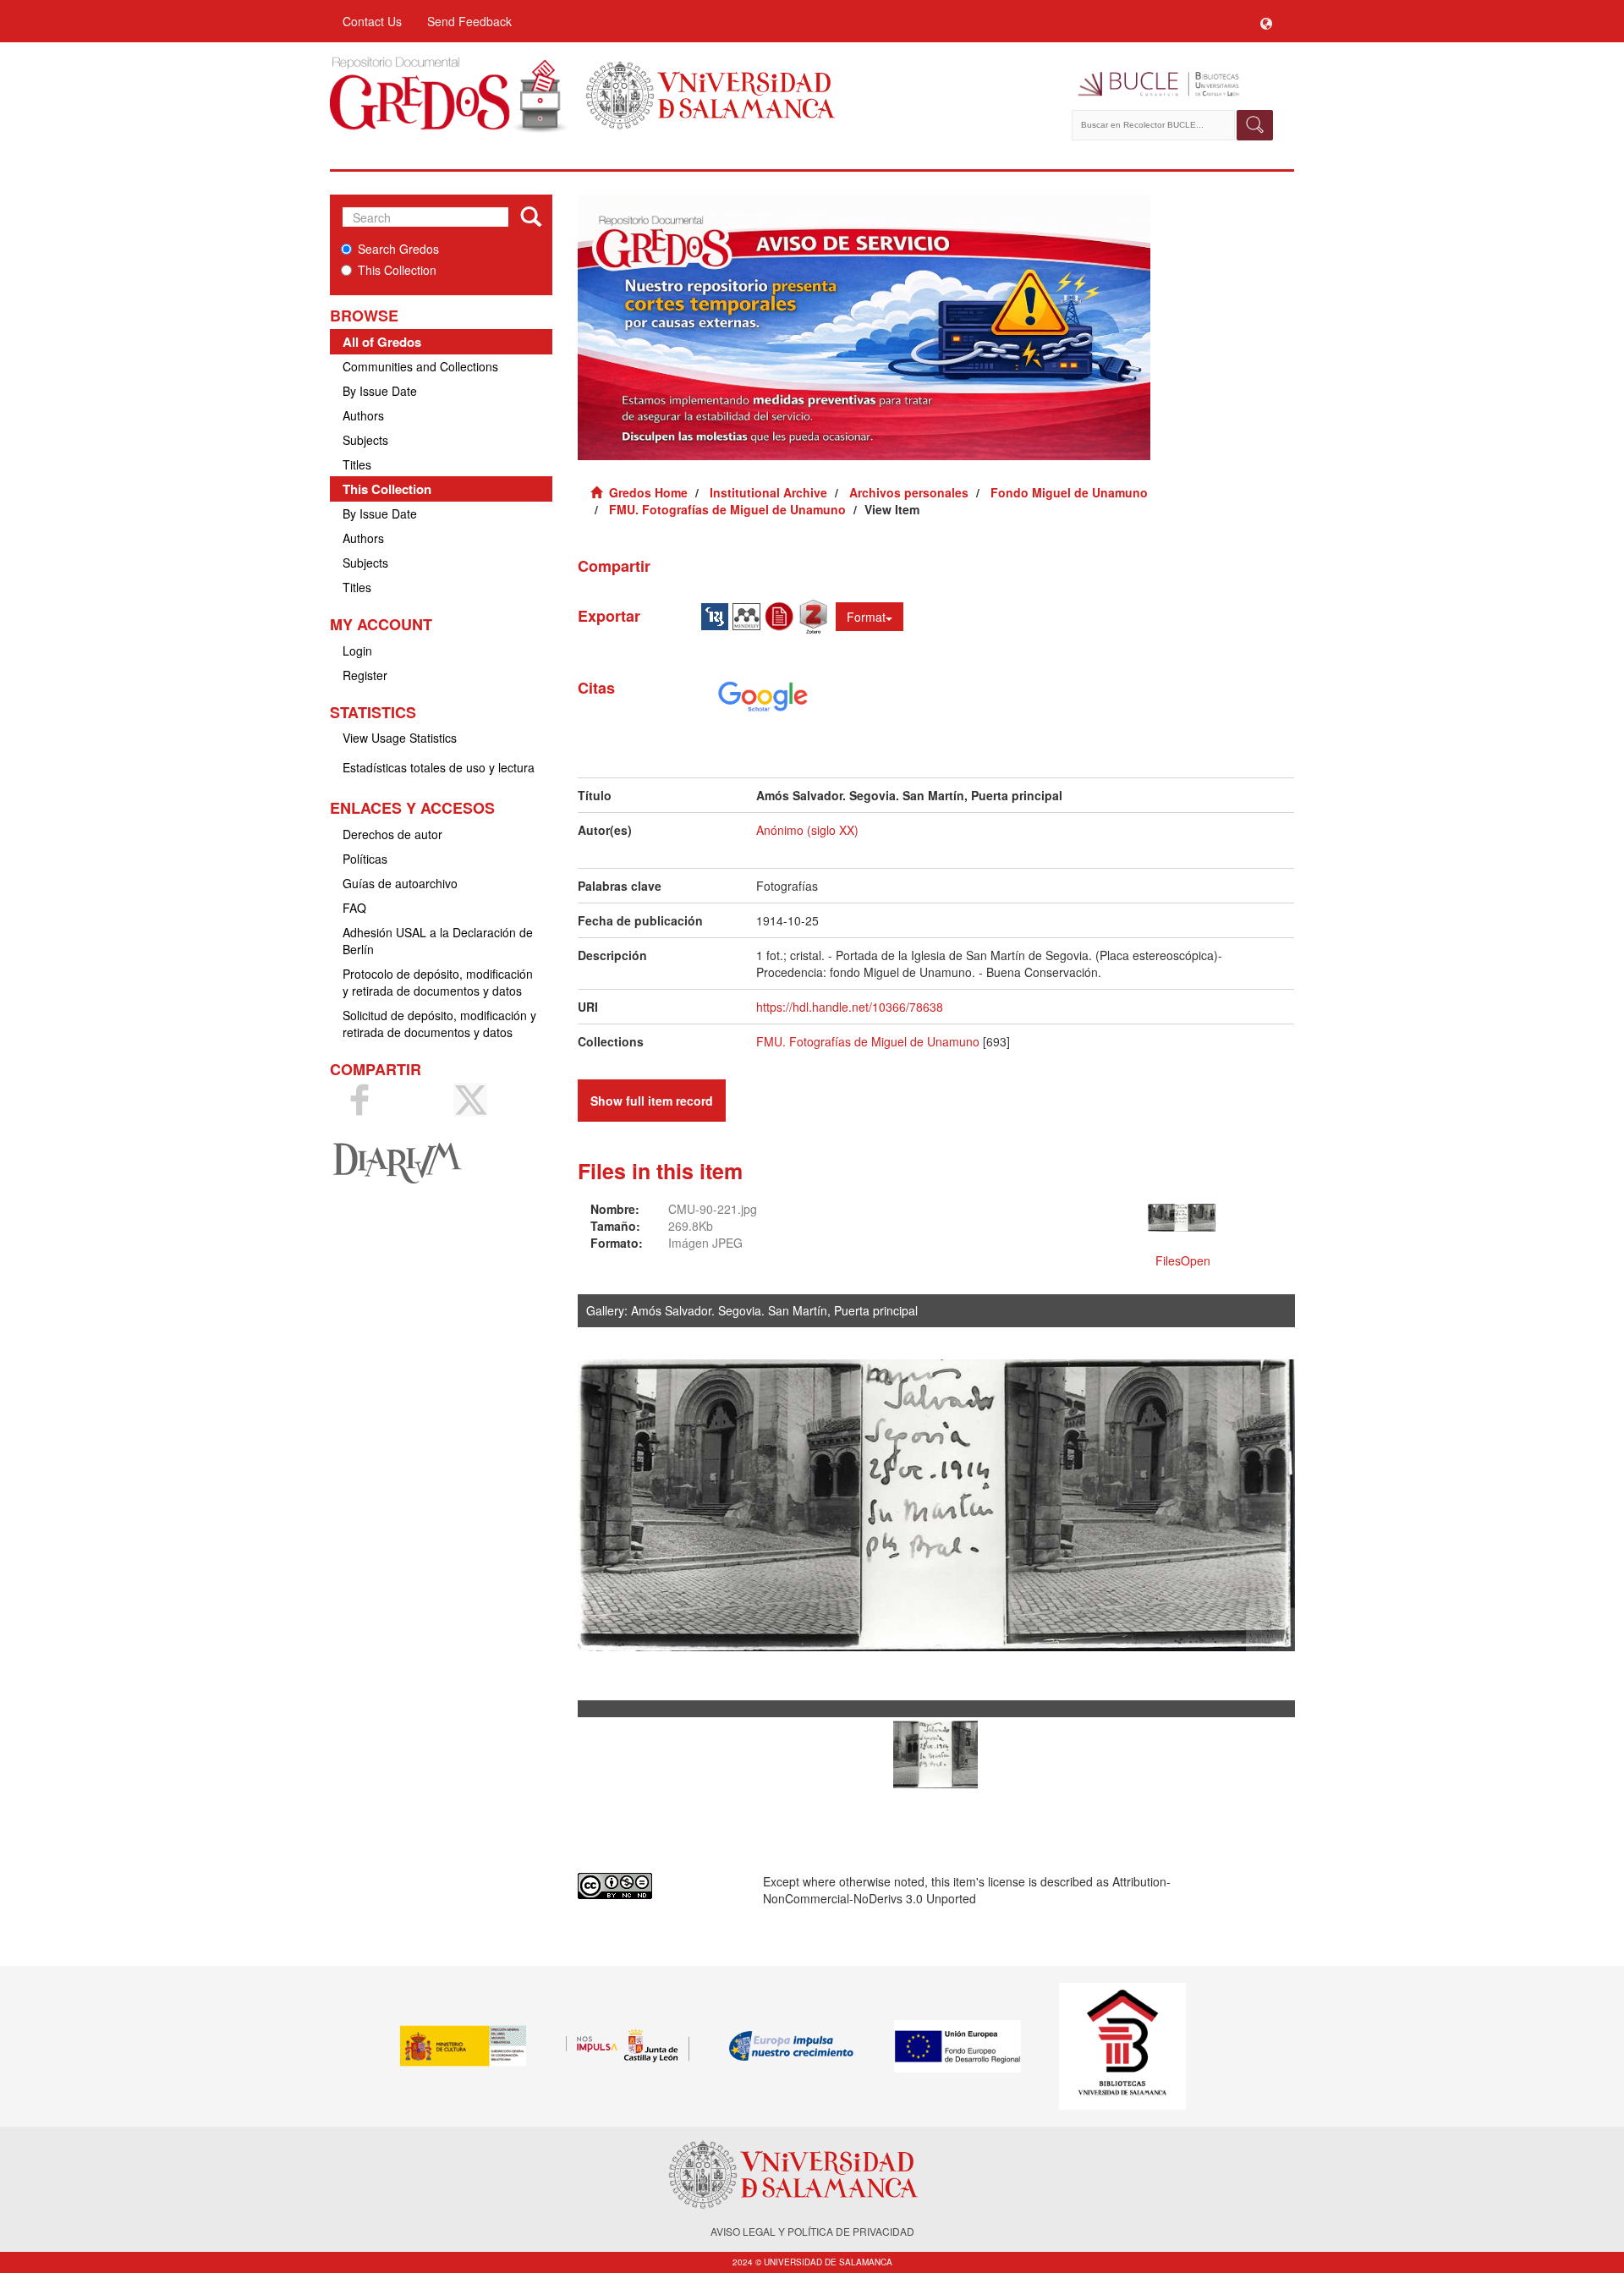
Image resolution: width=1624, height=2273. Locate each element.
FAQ (354, 908)
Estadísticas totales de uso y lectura (439, 767)
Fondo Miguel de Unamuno (1069, 492)
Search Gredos (398, 249)
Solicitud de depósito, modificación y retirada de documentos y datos (439, 1024)
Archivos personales (909, 492)
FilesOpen (1183, 1260)
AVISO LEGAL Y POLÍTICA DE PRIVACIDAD (812, 2231)
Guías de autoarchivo (400, 883)
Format (866, 617)
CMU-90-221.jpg (713, 1209)
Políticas (365, 859)
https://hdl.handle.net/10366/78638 (850, 1007)
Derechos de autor (392, 834)
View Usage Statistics (400, 738)
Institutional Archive (768, 492)
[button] (1266, 21)
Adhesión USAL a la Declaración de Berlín (438, 941)
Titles (357, 464)
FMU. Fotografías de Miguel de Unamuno (727, 509)
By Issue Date (380, 391)
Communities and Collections (420, 366)
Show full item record (652, 1101)
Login (357, 651)
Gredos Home (648, 492)
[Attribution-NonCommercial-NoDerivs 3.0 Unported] (658, 1886)
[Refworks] (782, 615)
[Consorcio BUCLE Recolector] (1174, 85)
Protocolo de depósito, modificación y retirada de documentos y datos (438, 982)
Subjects (365, 440)
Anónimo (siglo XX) (807, 830)
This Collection (397, 270)
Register (365, 675)
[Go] (531, 217)
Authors (363, 415)
